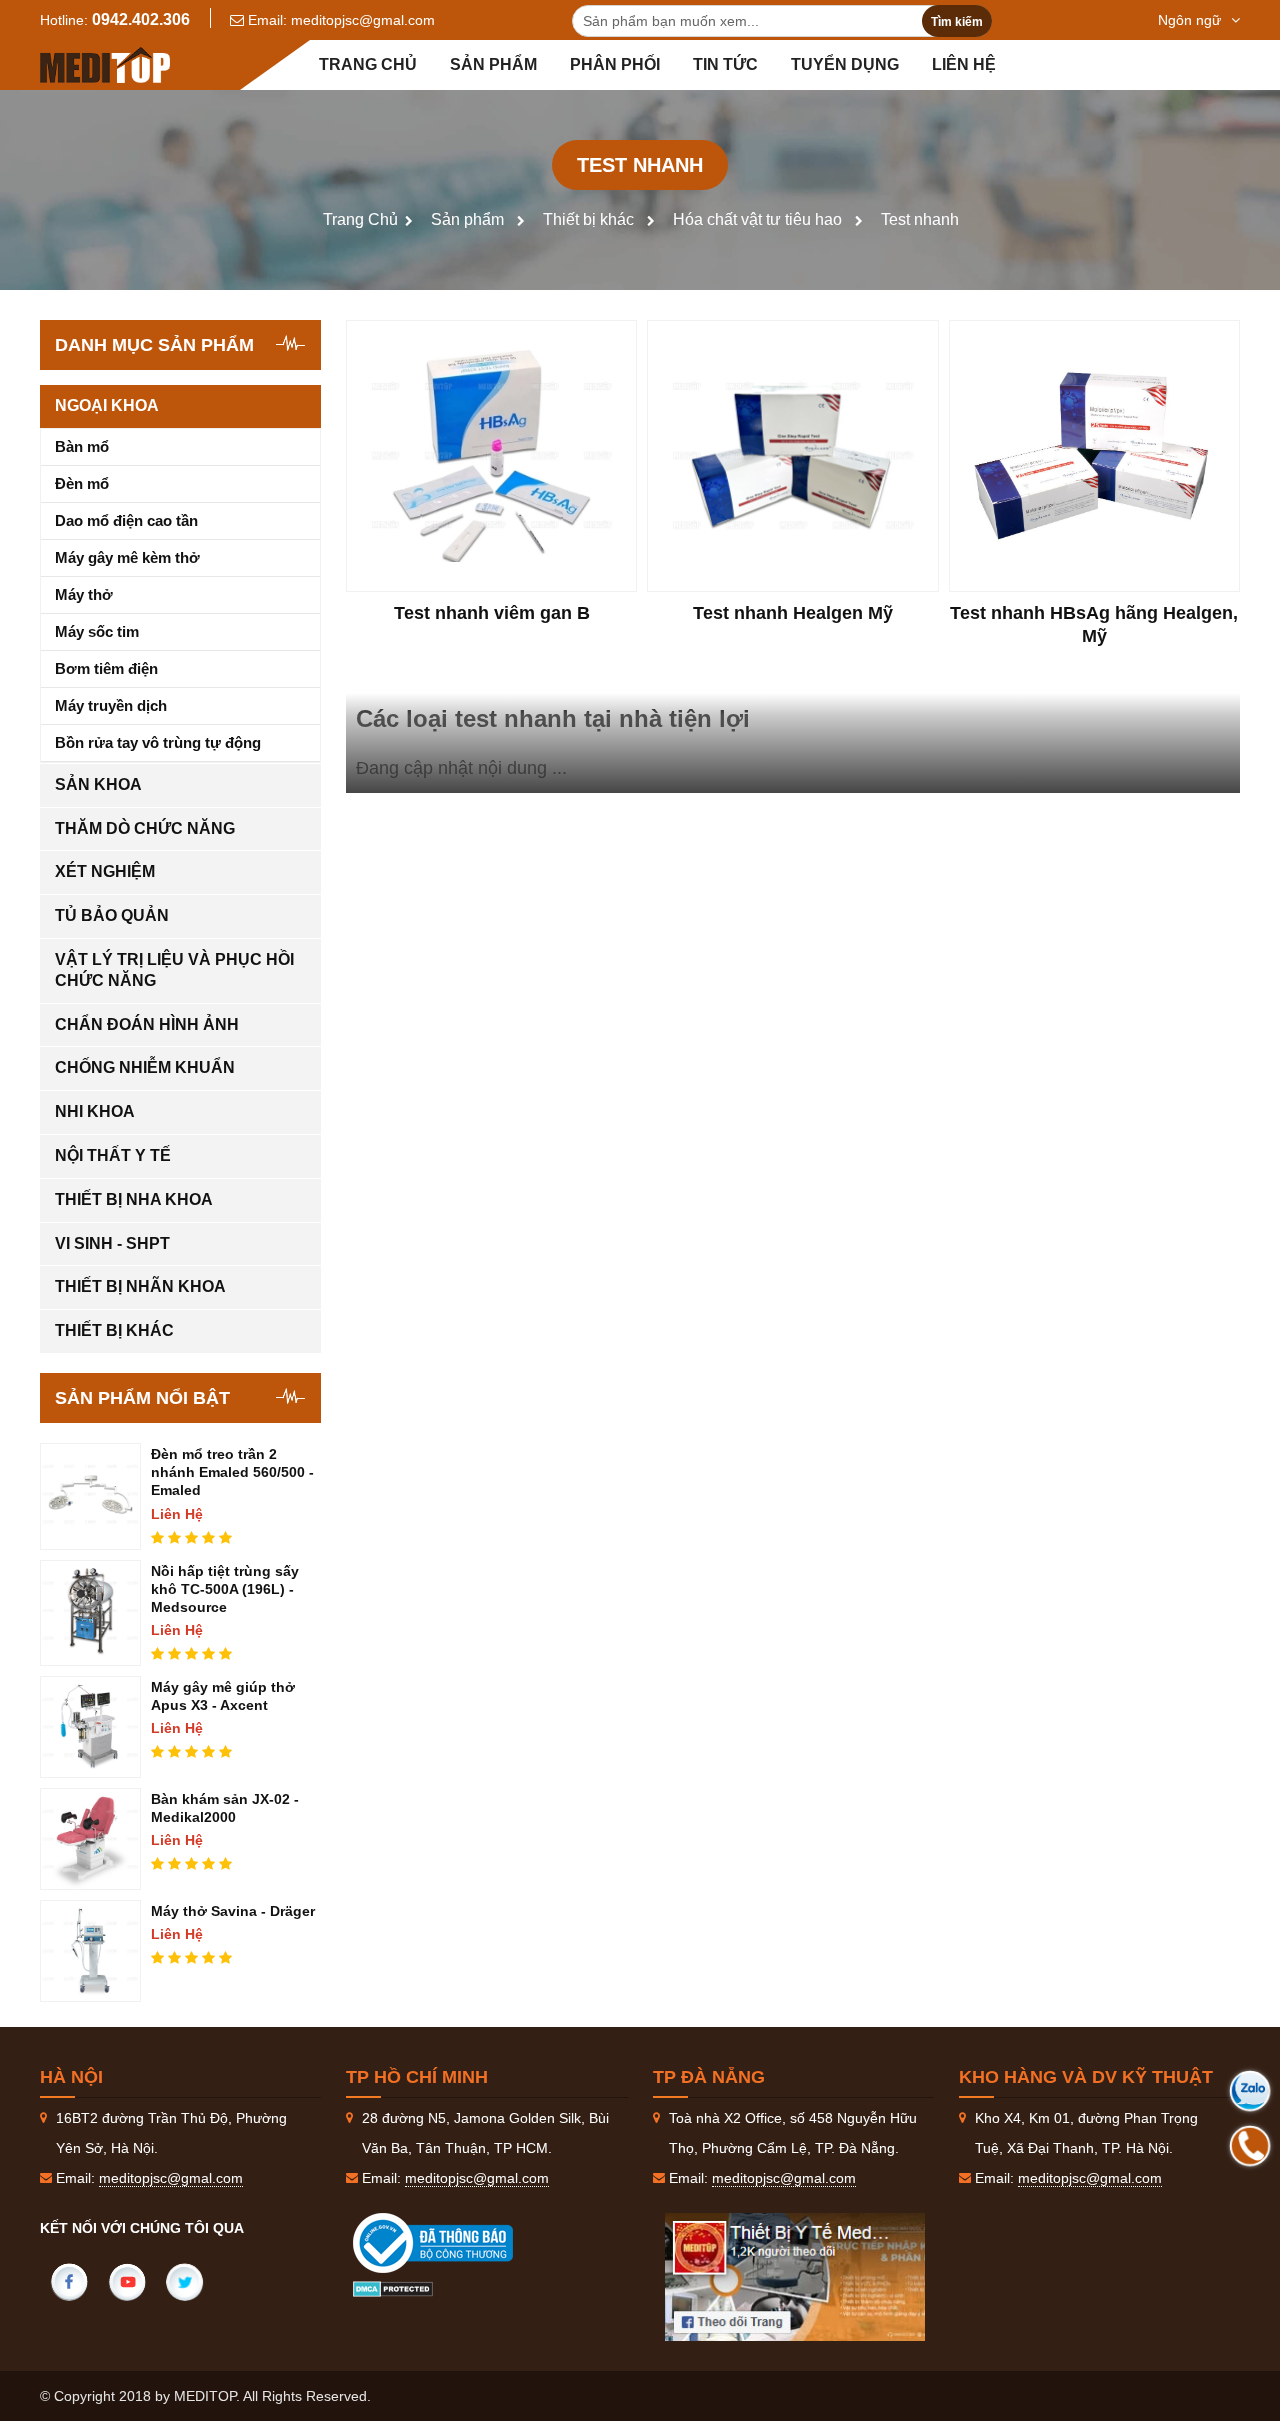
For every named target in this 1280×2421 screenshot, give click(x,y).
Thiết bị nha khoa (134, 1199)
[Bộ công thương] (453, 2243)
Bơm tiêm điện (106, 668)
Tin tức (725, 64)
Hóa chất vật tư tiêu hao (757, 219)
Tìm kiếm (957, 22)
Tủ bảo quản (112, 915)
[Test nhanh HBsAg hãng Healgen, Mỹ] (1094, 456)
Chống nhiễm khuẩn (145, 1067)
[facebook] (69, 2282)
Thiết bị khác (588, 219)
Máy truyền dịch (111, 705)
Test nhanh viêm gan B (492, 613)
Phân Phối (615, 64)
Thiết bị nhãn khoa (140, 1286)
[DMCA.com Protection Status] (393, 2288)
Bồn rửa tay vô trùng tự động (158, 742)
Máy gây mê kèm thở (127, 557)
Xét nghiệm (105, 871)
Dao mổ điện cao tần (126, 520)
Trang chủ (368, 64)
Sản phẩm (493, 64)
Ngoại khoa (107, 405)
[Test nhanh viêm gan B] (491, 456)
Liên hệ (964, 64)
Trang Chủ (360, 219)
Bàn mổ (82, 446)
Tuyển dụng (845, 64)
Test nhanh (920, 219)
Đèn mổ (82, 483)
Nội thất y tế (113, 1155)
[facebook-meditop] (795, 2277)
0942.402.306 (141, 19)
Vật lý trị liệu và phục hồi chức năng (174, 970)
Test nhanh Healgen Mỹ (793, 613)
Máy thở (84, 594)
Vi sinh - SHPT (112, 1243)
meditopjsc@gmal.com (363, 20)
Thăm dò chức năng (145, 828)
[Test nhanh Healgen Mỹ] (792, 456)
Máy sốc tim (97, 631)
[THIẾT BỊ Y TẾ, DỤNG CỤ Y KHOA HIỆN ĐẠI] (105, 65)
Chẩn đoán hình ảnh (147, 1024)
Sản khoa (98, 784)
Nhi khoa (95, 1111)
